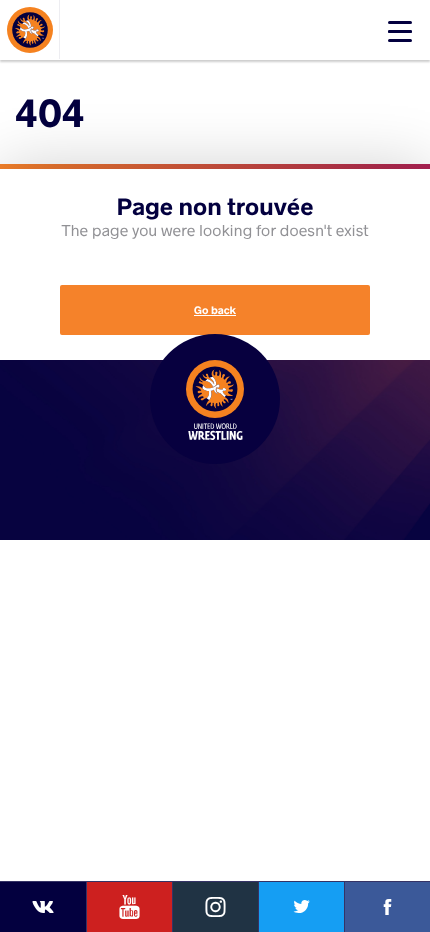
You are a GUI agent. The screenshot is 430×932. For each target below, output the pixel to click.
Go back (215, 310)
